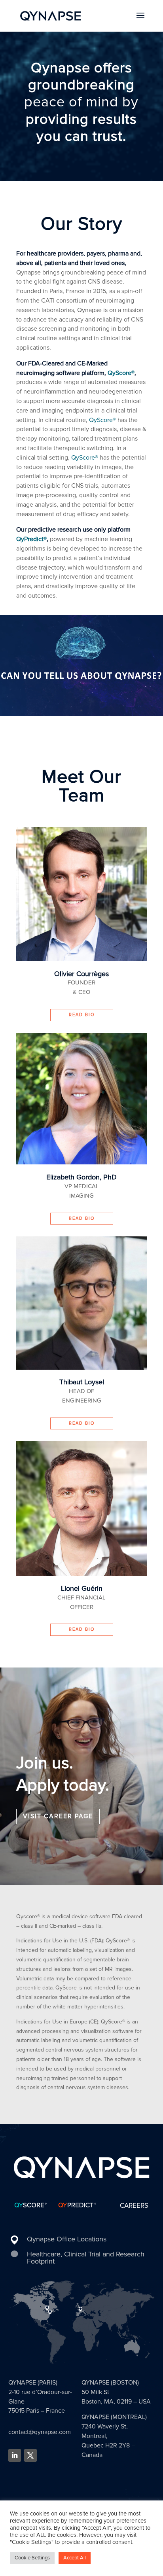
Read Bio (82, 1015)
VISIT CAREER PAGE (58, 1816)
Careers (134, 2206)
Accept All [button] (75, 2558)
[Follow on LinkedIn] (15, 2455)
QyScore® (121, 373)
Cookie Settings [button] (32, 2558)
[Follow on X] (30, 2455)
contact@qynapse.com (40, 2432)
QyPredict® (31, 539)
